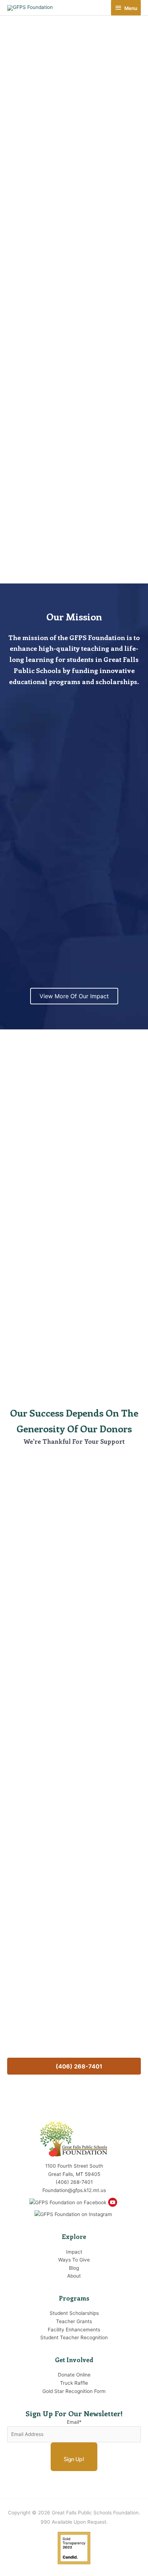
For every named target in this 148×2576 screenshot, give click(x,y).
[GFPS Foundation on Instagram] (74, 2212)
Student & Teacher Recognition (74, 1341)
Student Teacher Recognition (74, 2337)
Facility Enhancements (74, 1263)
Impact (74, 2252)
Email (74, 2422)
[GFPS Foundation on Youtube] (114, 2200)
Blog (74, 2268)
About (74, 2276)
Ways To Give (74, 2260)
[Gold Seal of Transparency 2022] (74, 2546)
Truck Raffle (74, 2383)
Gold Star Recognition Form (74, 2391)
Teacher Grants (74, 1214)
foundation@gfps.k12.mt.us (73, 2038)
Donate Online (74, 2375)
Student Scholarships (74, 1136)
